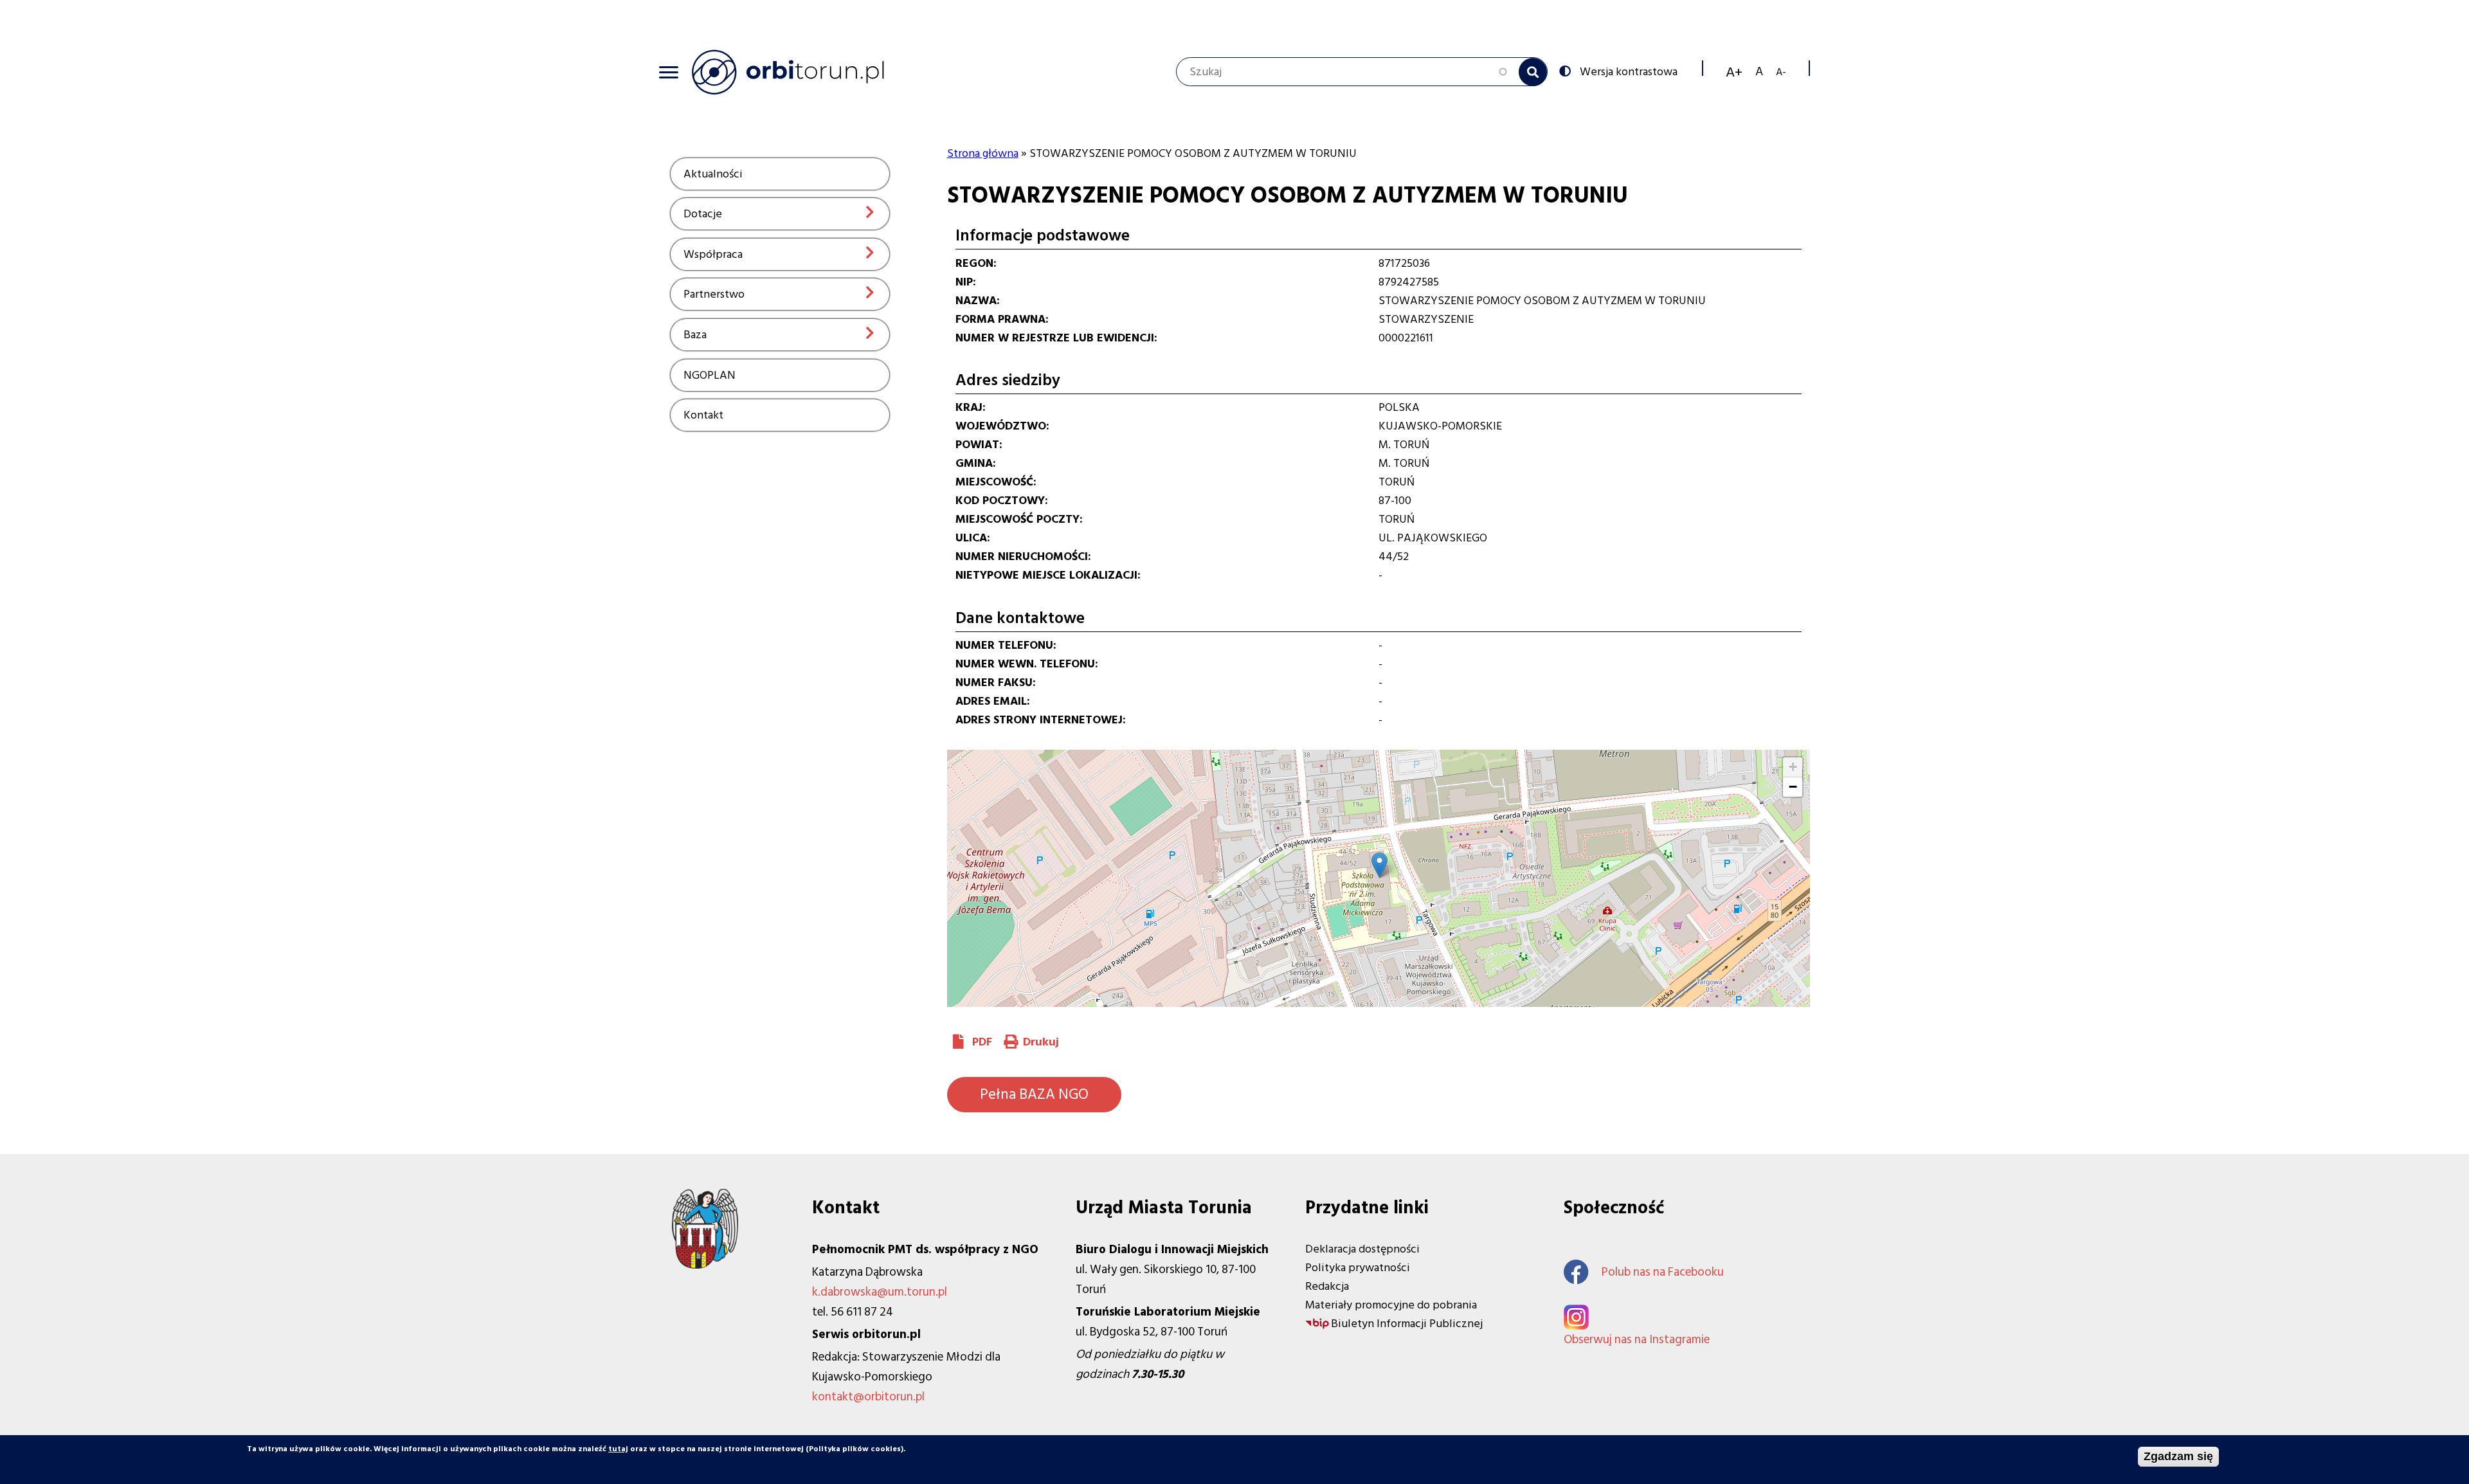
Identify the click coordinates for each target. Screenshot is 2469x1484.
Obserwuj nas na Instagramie (1637, 1340)
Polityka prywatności (1358, 1268)
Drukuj (1041, 1042)
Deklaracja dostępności (1362, 1249)
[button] (1379, 865)
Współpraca (713, 254)
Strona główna (983, 153)
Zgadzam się (2178, 1456)
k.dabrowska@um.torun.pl (880, 1292)
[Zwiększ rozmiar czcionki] (1734, 72)
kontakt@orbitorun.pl (868, 1397)
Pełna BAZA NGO (1034, 1094)
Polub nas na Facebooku (1663, 1272)
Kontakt (703, 415)
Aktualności (713, 174)
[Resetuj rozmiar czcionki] (1759, 72)
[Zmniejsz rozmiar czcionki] (1781, 72)
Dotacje (703, 214)
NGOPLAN (710, 375)
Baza (695, 335)
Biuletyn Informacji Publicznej (1407, 1324)
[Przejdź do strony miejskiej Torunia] (705, 1265)
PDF (982, 1042)
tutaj (618, 1449)
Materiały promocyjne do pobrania (1391, 1305)
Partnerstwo (714, 294)
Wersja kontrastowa (1629, 71)
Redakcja (1327, 1286)
